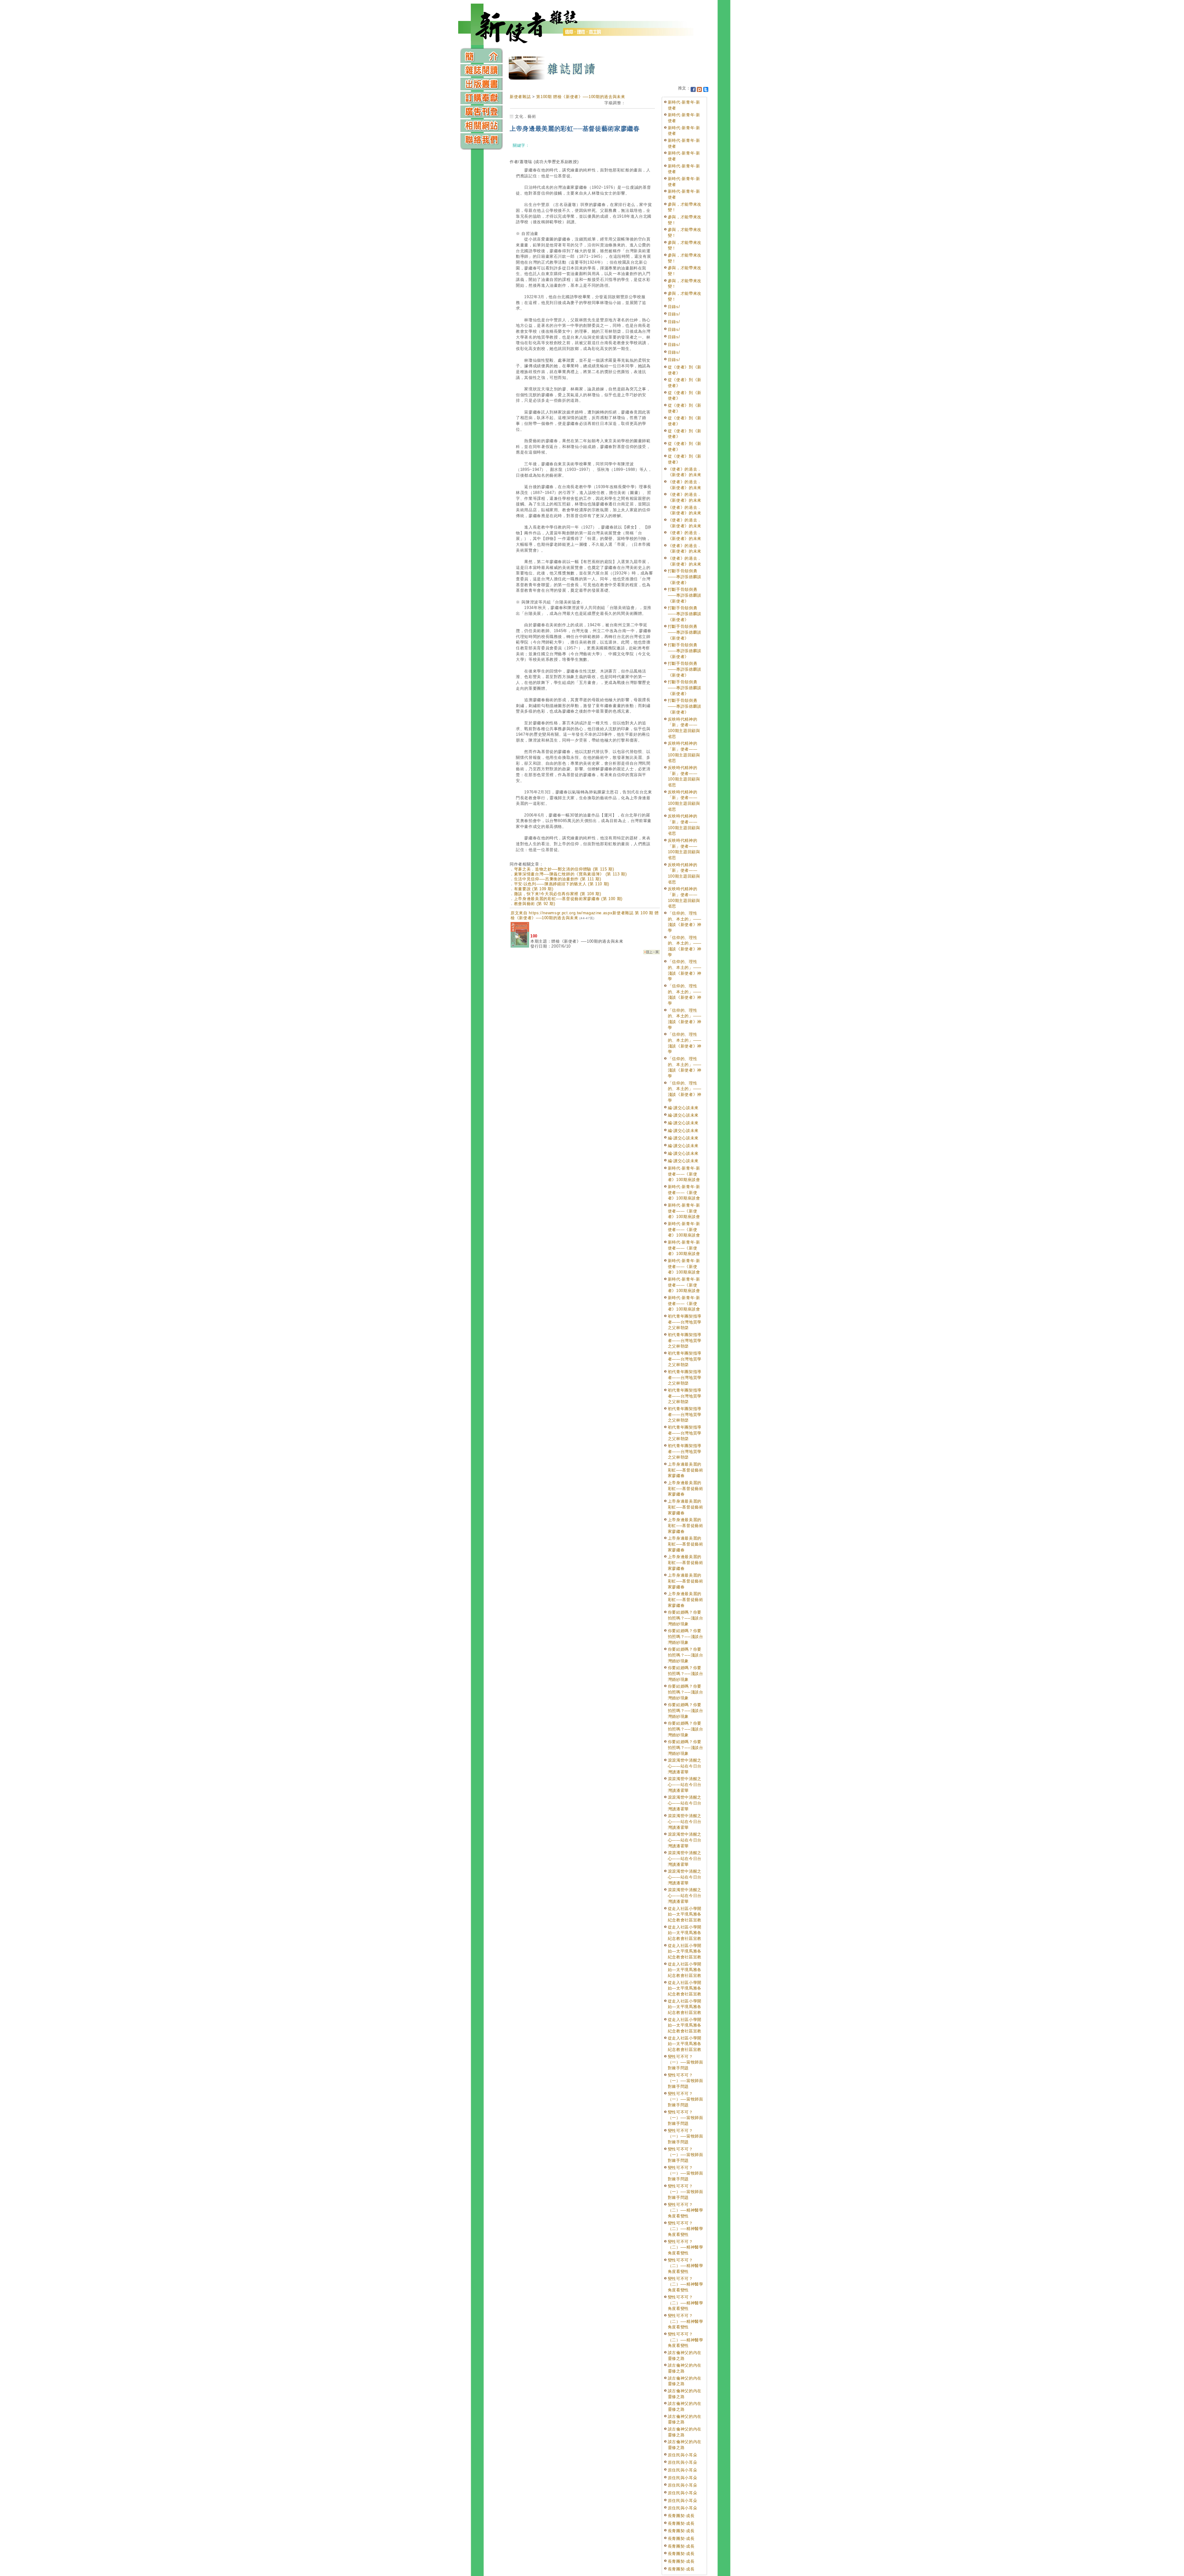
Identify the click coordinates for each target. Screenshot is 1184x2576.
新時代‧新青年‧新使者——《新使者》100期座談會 (684, 1174)
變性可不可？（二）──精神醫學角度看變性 (686, 2210)
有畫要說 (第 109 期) (534, 889)
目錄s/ (674, 307)
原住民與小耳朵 (683, 2455)
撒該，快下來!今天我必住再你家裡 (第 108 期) (558, 894)
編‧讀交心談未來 (683, 1108)
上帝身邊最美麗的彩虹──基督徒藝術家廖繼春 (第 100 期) (568, 899)
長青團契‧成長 (681, 2516)
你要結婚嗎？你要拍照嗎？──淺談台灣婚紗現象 (686, 1618)
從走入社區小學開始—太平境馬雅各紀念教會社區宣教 (685, 1914)
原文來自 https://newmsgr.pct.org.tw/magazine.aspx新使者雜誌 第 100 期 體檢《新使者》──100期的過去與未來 (585, 915)
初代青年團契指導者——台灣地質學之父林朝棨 (685, 1322)
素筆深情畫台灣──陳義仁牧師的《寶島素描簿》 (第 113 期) (570, 874)
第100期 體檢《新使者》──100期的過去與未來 (581, 97)
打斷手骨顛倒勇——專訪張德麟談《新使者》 (685, 577)
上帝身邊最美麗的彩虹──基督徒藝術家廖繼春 (686, 1470)
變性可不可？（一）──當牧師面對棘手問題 (686, 2062)
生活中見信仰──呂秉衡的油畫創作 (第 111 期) (558, 879)
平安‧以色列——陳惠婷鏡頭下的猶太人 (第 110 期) (562, 884)
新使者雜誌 (520, 97)
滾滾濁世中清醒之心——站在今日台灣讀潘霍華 (685, 1766)
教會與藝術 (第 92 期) (535, 904)
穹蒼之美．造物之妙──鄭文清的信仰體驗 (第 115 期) (564, 869)
